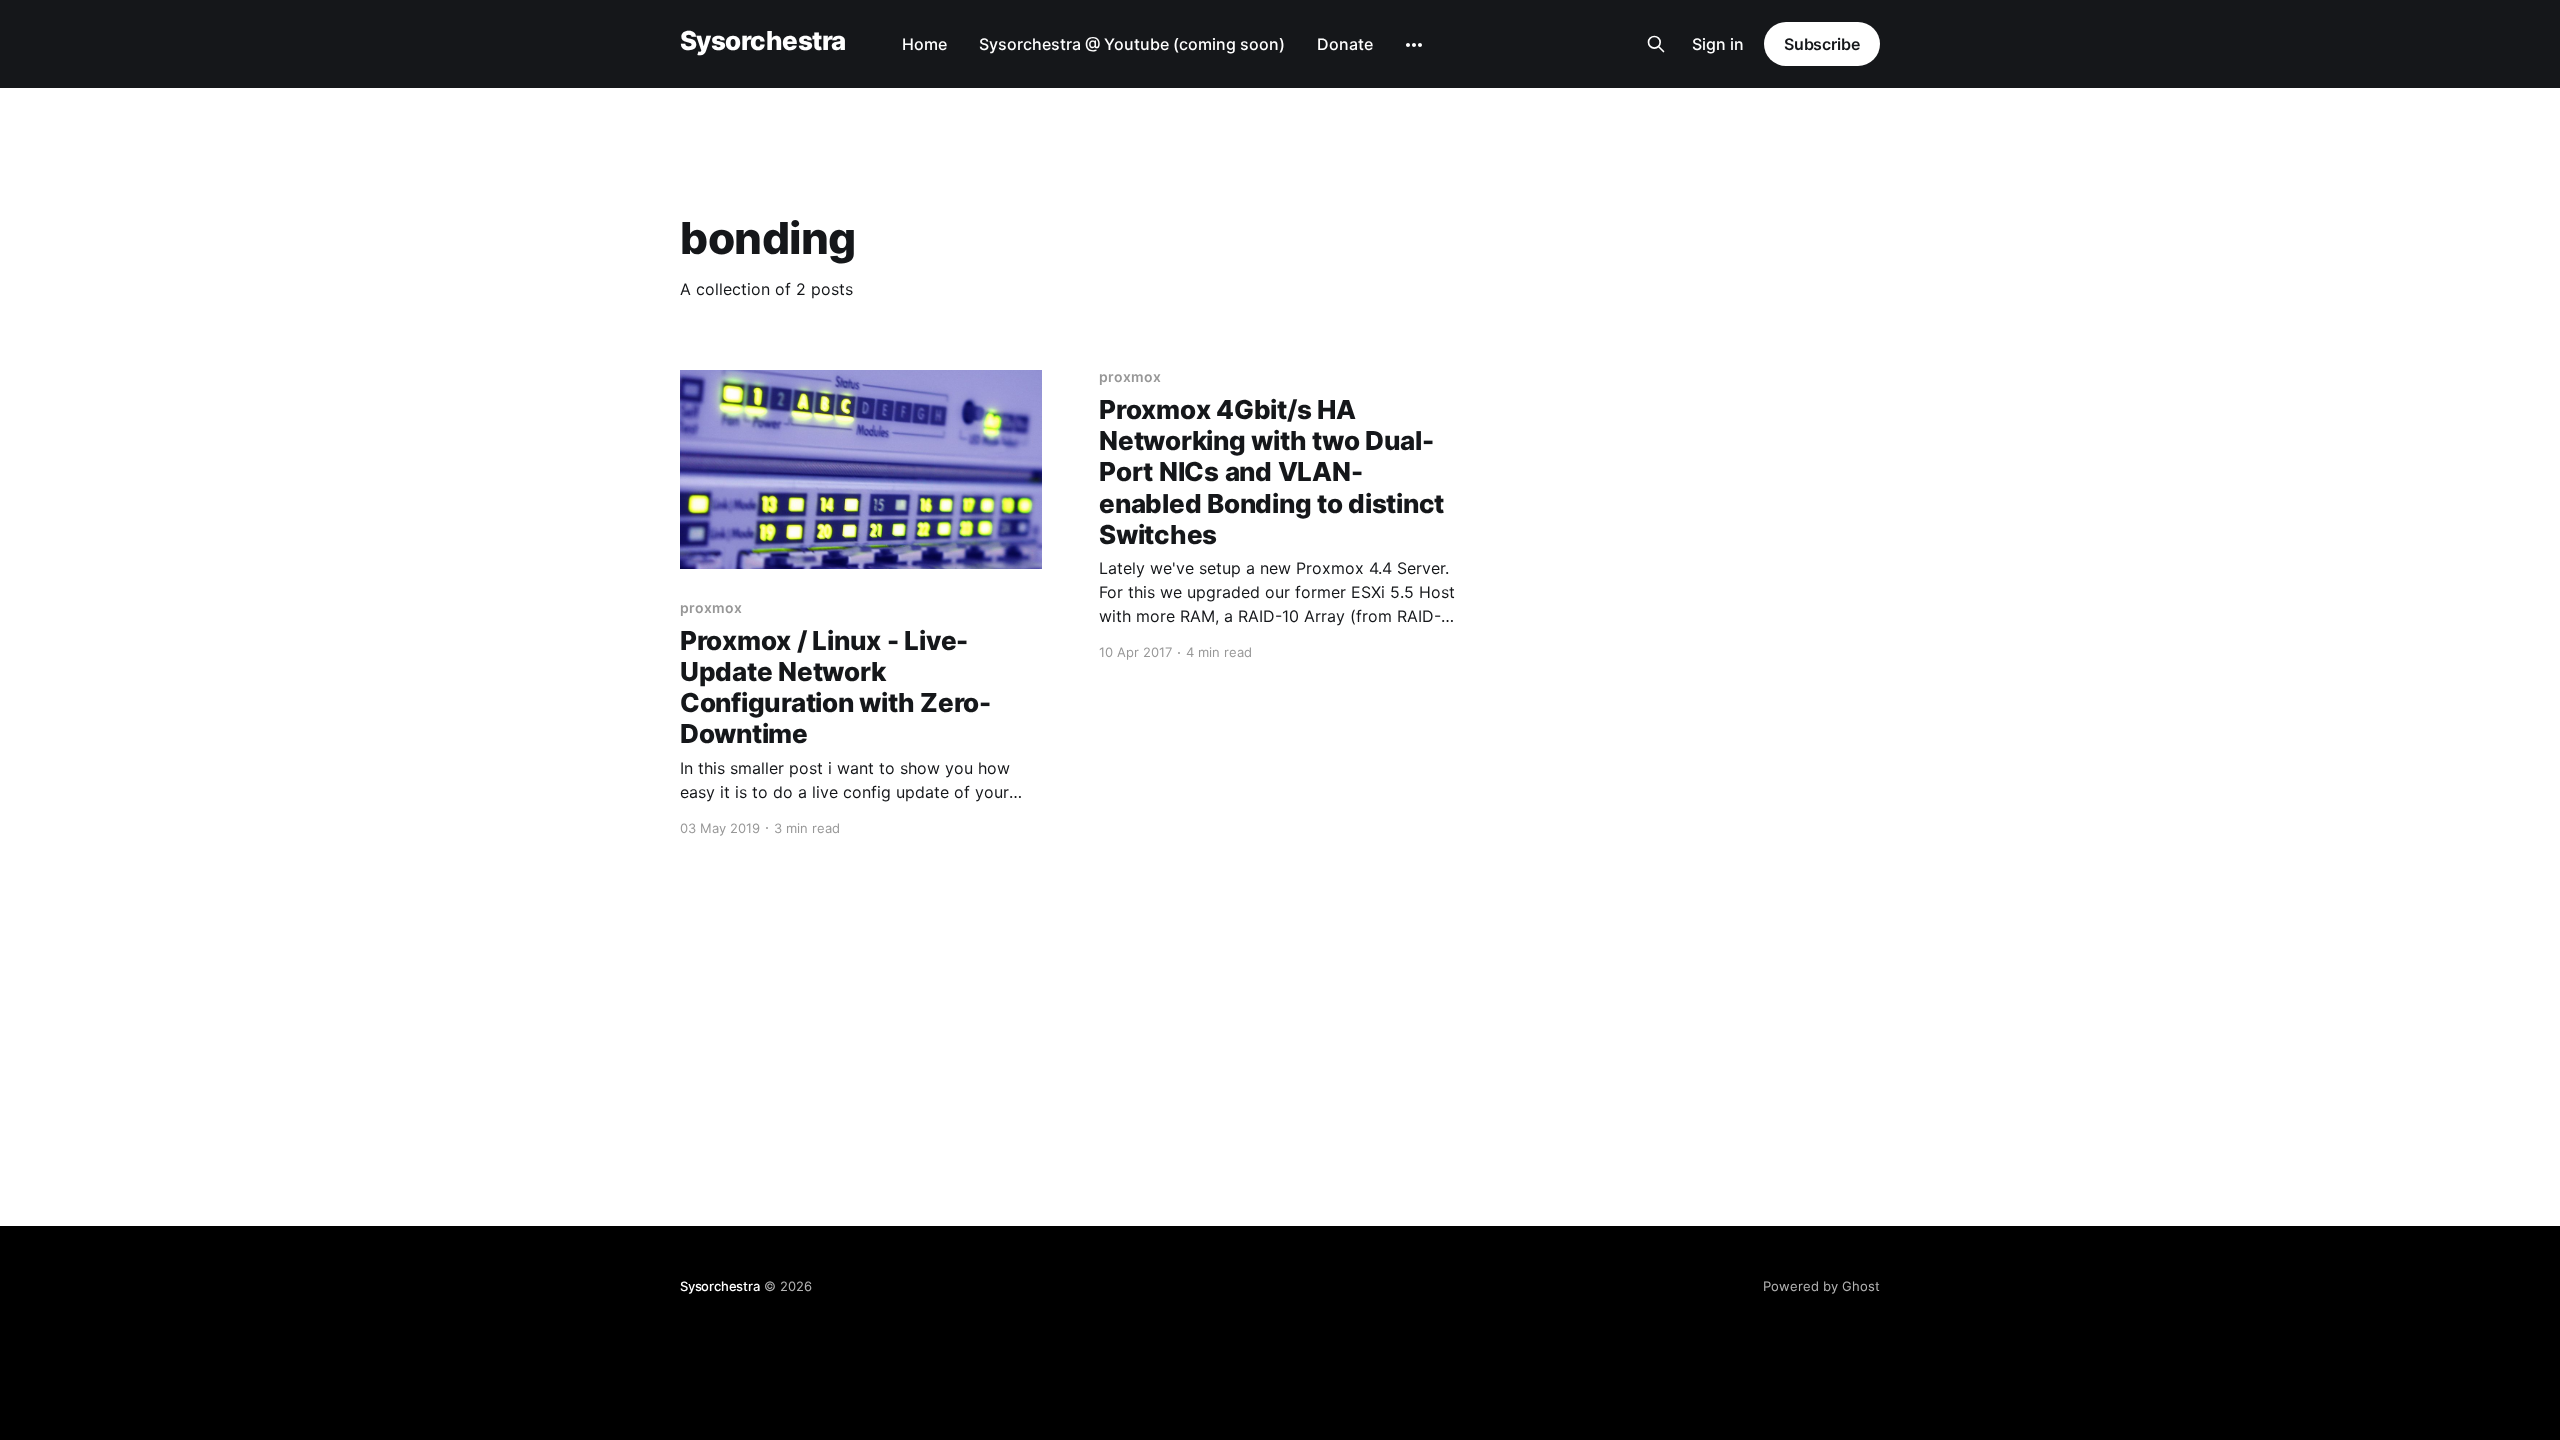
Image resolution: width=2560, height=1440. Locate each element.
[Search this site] (1656, 44)
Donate (1345, 44)
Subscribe (1822, 44)
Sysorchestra (763, 41)
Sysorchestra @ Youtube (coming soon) (1132, 44)
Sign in (1718, 44)
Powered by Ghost (1821, 1286)
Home (924, 44)
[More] (1414, 45)
